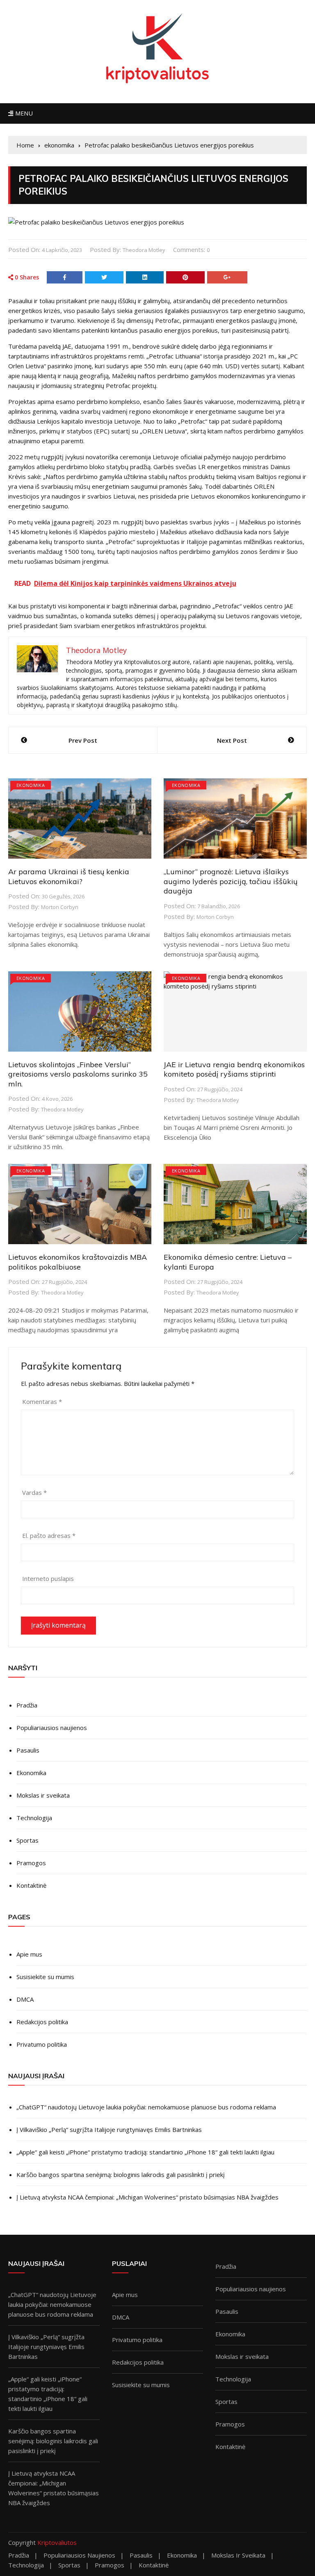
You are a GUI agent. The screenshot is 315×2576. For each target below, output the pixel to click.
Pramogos (31, 1863)
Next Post (232, 740)
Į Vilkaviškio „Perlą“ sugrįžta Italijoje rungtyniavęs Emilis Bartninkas (109, 2129)
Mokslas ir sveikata (43, 1795)
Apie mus (29, 1954)
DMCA (25, 1999)
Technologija (34, 1818)
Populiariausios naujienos (52, 1728)
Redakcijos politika (42, 2022)
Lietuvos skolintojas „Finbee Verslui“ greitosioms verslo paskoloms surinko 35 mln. (78, 1074)
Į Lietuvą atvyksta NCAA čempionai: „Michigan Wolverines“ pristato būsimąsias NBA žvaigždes (147, 2197)
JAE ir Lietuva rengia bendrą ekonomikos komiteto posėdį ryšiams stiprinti (234, 1069)
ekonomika (31, 785)
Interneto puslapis (48, 1578)
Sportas (27, 1840)
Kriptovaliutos (57, 2542)
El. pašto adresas (49, 1535)
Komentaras (42, 1401)
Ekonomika (31, 1773)
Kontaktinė (31, 1885)
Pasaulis (28, 1750)
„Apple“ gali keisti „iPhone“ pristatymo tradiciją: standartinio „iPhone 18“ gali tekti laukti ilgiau (145, 2152)
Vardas (34, 1492)
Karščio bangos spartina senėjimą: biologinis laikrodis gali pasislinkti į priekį (121, 2175)
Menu (23, 113)
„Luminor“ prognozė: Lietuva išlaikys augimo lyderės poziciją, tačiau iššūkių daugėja (231, 881)
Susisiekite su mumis (45, 1977)
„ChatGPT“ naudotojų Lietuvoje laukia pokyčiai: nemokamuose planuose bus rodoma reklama (146, 2107)
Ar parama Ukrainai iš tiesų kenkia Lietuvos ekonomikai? (69, 876)
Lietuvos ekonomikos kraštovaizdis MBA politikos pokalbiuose (78, 1262)
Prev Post (83, 740)
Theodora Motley (144, 250)
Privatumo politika (42, 2044)
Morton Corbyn (60, 907)
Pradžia (27, 1705)
